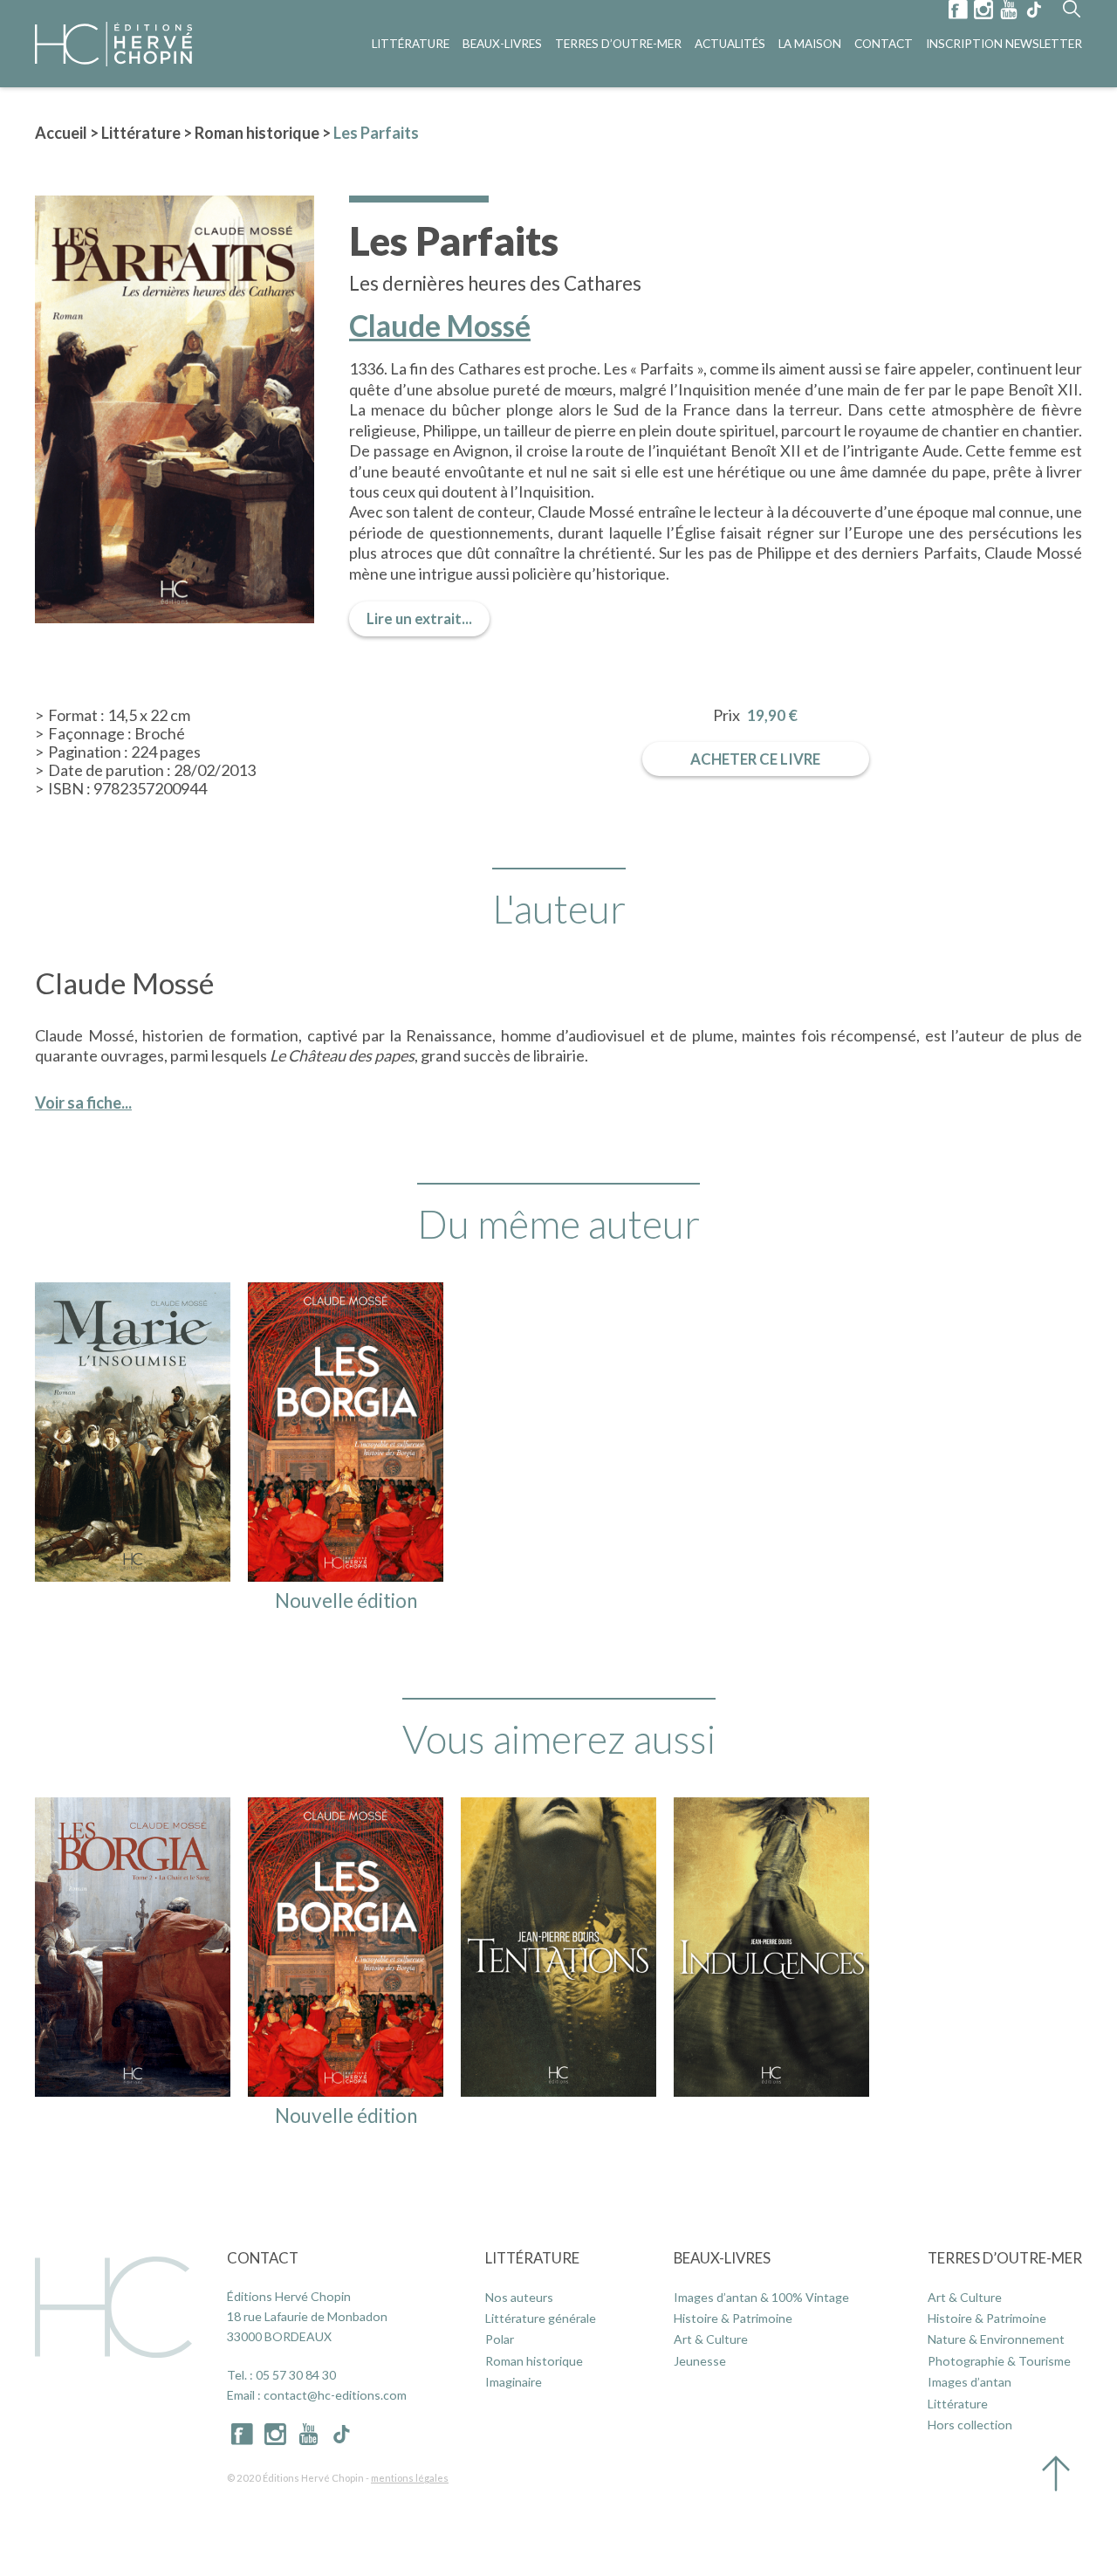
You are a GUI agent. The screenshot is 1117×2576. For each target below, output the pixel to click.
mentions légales (410, 2478)
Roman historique (257, 133)
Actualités (730, 44)
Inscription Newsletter (1004, 44)
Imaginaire (514, 2382)
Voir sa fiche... (83, 1103)
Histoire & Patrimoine (733, 2318)
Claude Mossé (440, 326)
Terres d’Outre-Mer (618, 44)
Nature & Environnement (996, 2339)
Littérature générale (541, 2318)
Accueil (61, 133)
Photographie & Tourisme (999, 2361)
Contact (884, 44)
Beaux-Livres (502, 44)
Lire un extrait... (419, 618)
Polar (500, 2339)
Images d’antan (970, 2382)
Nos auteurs (519, 2297)
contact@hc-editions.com (335, 2395)
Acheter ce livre (755, 759)
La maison (810, 44)
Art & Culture (711, 2339)
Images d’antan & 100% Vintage (761, 2297)
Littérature (411, 44)
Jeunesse (700, 2361)
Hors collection (970, 2425)
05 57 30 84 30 (296, 2375)
